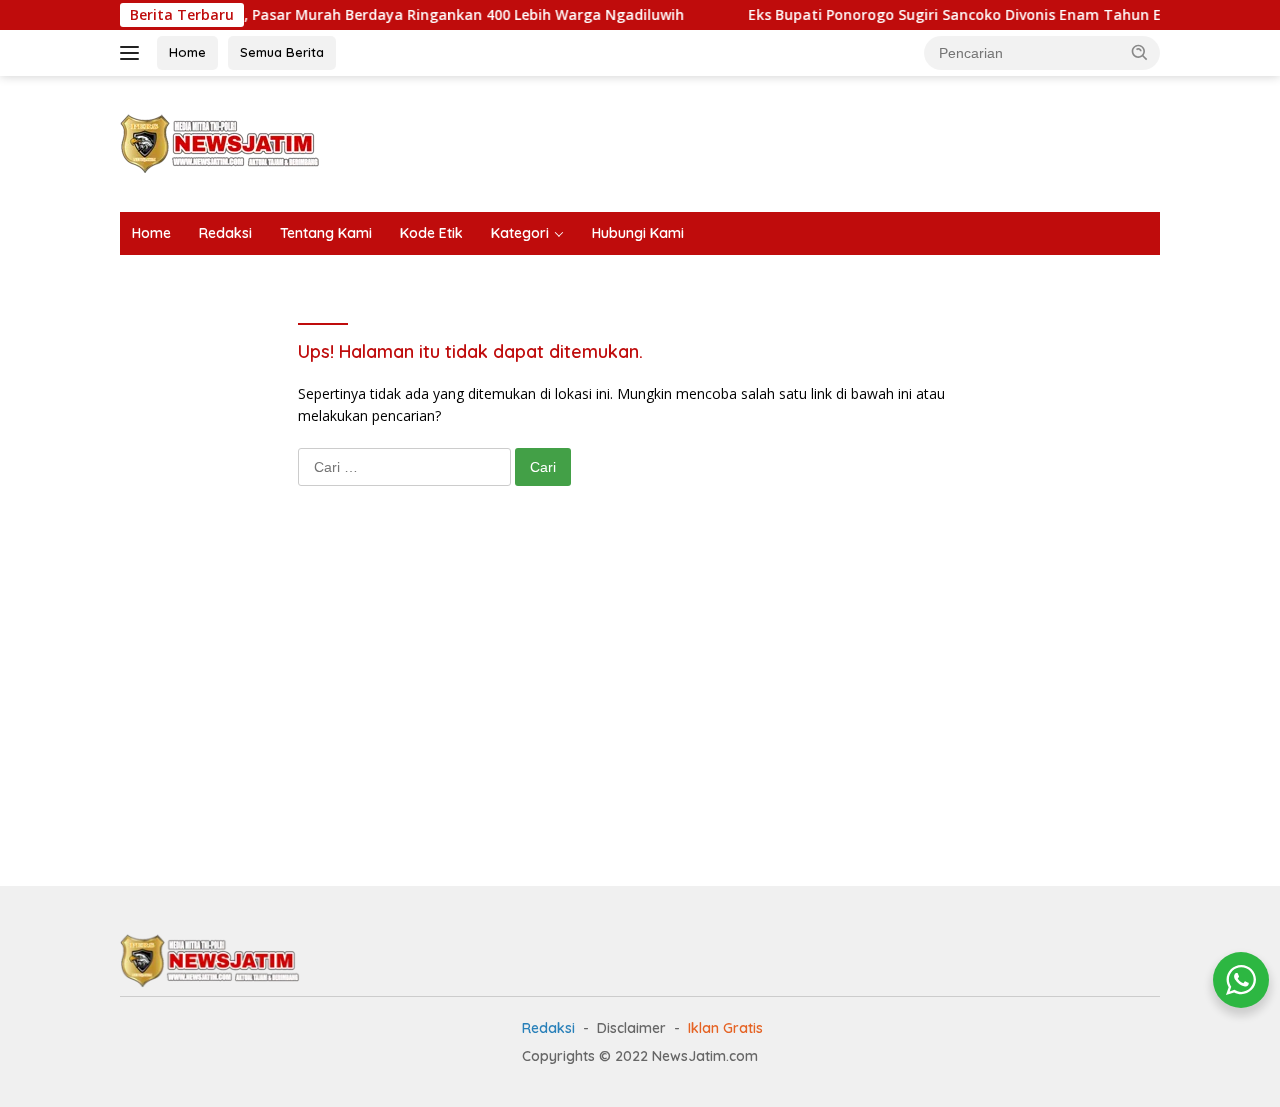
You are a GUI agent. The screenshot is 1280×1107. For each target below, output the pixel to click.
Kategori (520, 233)
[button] (1140, 52)
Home (187, 52)
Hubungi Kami (638, 233)
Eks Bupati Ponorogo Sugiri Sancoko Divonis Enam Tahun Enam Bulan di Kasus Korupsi (952, 15)
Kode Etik (431, 233)
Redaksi (225, 233)
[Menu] (133, 53)
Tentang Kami (326, 233)
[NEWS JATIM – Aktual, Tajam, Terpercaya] (220, 142)
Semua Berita (282, 52)
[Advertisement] (796, 141)
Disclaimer (631, 1028)
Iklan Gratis (725, 1028)
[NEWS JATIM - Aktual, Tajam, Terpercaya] (210, 959)
